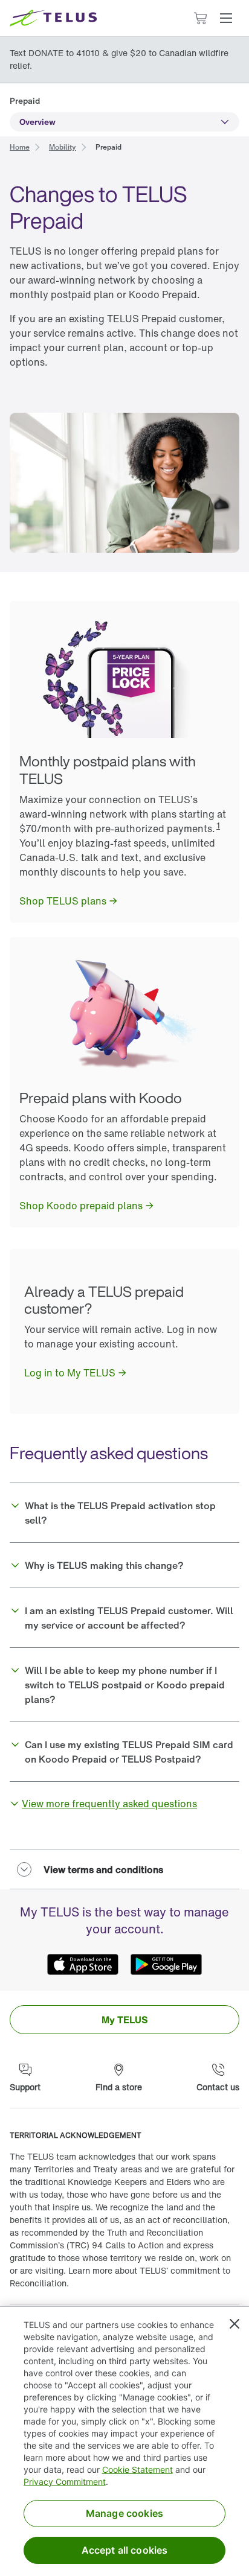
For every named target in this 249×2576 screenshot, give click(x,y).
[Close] (234, 2324)
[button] (226, 18)
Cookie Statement (137, 2469)
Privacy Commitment (65, 2482)
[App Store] (83, 1964)
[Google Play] (166, 1964)
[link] (20, 146)
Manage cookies (124, 2513)
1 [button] (218, 825)
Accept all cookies (125, 2550)
